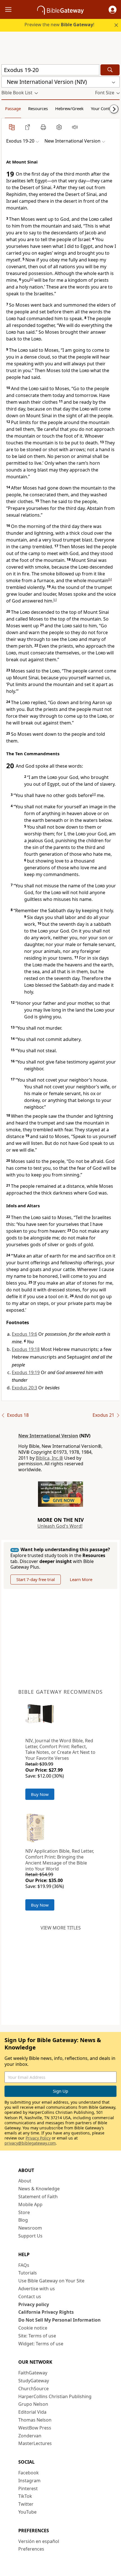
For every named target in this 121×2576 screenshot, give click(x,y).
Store (24, 2212)
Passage (13, 108)
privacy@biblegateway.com (30, 2143)
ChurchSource (33, 2389)
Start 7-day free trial (36, 1579)
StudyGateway (34, 2381)
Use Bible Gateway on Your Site (51, 2281)
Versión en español (39, 2541)
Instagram (29, 2481)
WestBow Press (35, 2428)
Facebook (29, 2473)
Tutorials (28, 2273)
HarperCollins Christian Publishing (55, 2396)
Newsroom (30, 2228)
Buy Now (40, 1794)
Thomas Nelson (35, 2420)
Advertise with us (37, 2289)
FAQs (24, 2265)
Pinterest (28, 2488)
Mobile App (30, 2204)
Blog (23, 2220)
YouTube (27, 2512)
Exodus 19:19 (26, 1372)
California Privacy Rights (46, 2312)
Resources (38, 108)
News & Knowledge (39, 2189)
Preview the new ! (59, 25)
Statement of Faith (38, 2197)
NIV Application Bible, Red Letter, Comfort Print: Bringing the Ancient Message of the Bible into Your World (60, 1860)
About (25, 2181)
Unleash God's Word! (60, 1526)
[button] (113, 10)
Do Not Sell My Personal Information (60, 2320)
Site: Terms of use (37, 2336)
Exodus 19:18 (26, 1349)
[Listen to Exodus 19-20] (75, 127)
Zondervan (30, 2436)
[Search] (110, 70)
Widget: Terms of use (41, 2344)
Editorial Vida (32, 2412)
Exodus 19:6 (24, 1334)
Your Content (103, 108)
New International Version (48, 1436)
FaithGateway (33, 2373)
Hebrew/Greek (69, 108)
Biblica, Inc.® (49, 1458)
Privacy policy (34, 2304)
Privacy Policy (38, 2138)
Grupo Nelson (33, 2404)
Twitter (26, 2504)
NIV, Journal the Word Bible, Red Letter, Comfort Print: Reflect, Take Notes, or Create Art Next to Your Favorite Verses (60, 1749)
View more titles (61, 1928)
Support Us (30, 2236)
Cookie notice (33, 2328)
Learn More (81, 1579)
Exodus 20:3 (24, 1388)
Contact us (30, 2296)
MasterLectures (35, 2443)
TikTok (25, 2496)
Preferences (31, 2549)
